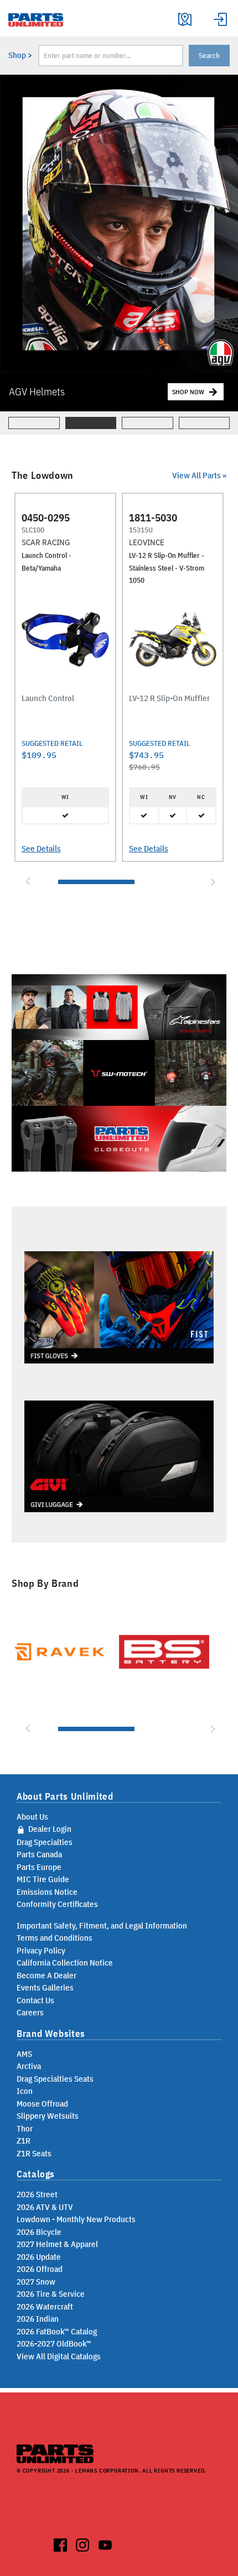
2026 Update (39, 2257)
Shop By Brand (45, 1584)
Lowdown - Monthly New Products (76, 2219)
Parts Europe (39, 1867)
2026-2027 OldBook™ (54, 2344)
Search (209, 56)
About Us (32, 1817)
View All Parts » (199, 475)
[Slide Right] (211, 881)
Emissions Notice (47, 1892)
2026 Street (37, 2194)
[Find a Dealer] (185, 18)
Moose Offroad (42, 2104)
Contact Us (35, 2000)
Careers (30, 2012)
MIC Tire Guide (43, 1879)
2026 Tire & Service (51, 2294)
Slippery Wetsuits (48, 2116)
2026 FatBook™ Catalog (57, 2331)
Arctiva (29, 2066)
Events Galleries (45, 1987)
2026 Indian (38, 2319)
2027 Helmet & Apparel (57, 2244)
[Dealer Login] (220, 18)
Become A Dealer (46, 1975)
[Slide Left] (27, 881)
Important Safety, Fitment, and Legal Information (102, 1926)
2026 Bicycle (39, 2232)
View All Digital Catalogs (59, 2356)
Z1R (24, 2141)
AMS (24, 2054)
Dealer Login (49, 1829)
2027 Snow (36, 2282)
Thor (25, 2128)
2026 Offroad (40, 2269)
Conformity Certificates (57, 1904)
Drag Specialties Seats (55, 2079)
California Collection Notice (65, 1963)
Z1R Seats (34, 2153)
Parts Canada (39, 1854)
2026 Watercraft (45, 2306)
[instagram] (83, 2543)
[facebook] (61, 2543)
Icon (25, 2091)
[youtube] (105, 2543)
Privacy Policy (41, 1950)
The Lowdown (43, 476)
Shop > (20, 55)
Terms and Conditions (55, 1938)
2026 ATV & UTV (45, 2207)
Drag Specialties (45, 1842)
